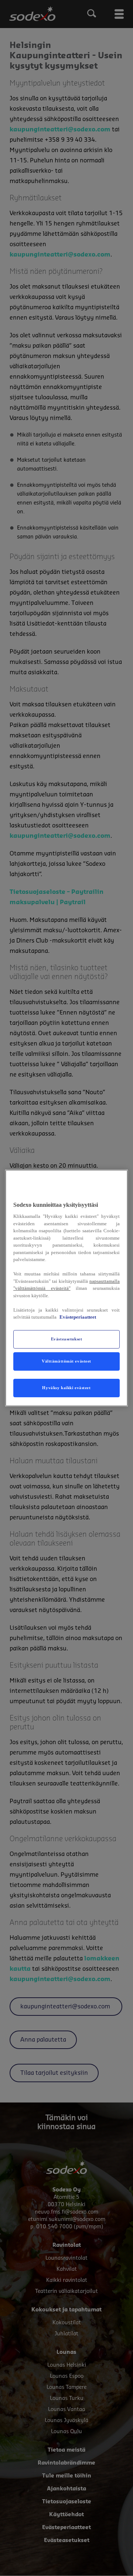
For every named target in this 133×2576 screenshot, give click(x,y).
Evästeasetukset (67, 1339)
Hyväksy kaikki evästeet (66, 1388)
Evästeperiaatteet (78, 1317)
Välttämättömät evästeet (66, 1361)
